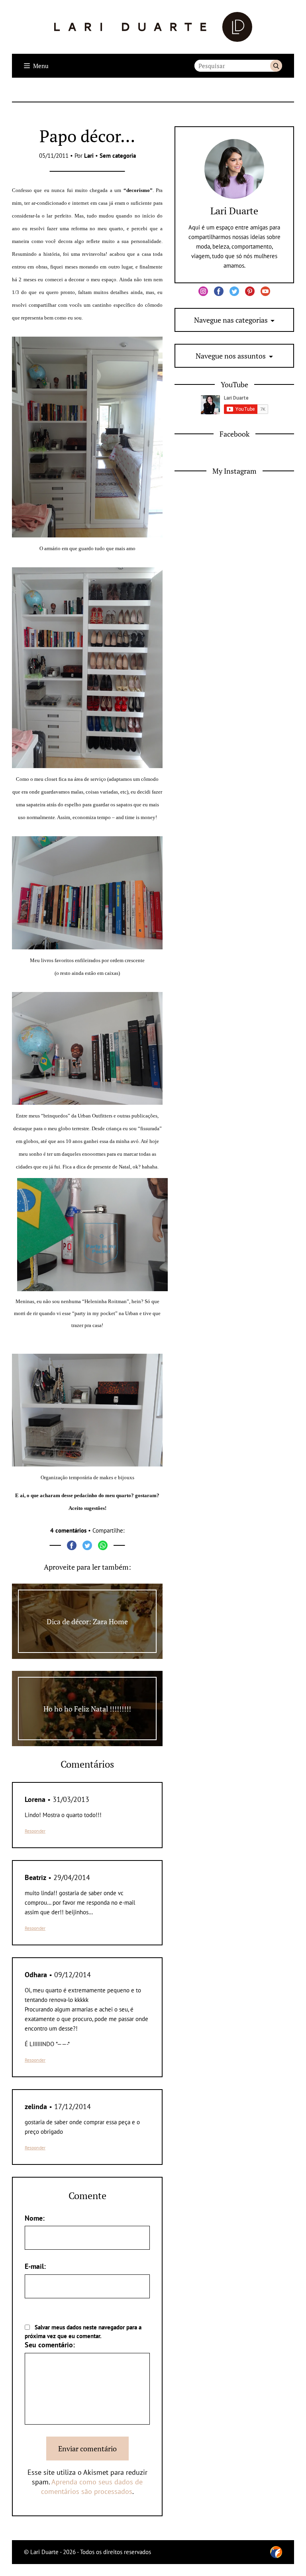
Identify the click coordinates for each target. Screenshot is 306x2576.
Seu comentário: (50, 2345)
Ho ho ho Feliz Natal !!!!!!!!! (87, 1709)
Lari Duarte (234, 211)
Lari (89, 156)
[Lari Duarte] (153, 27)
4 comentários (68, 1530)
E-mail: (35, 2266)
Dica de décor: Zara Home (87, 1621)
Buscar (276, 66)
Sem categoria (118, 156)
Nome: (35, 2218)
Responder (35, 1831)
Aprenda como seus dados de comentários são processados (92, 2487)
